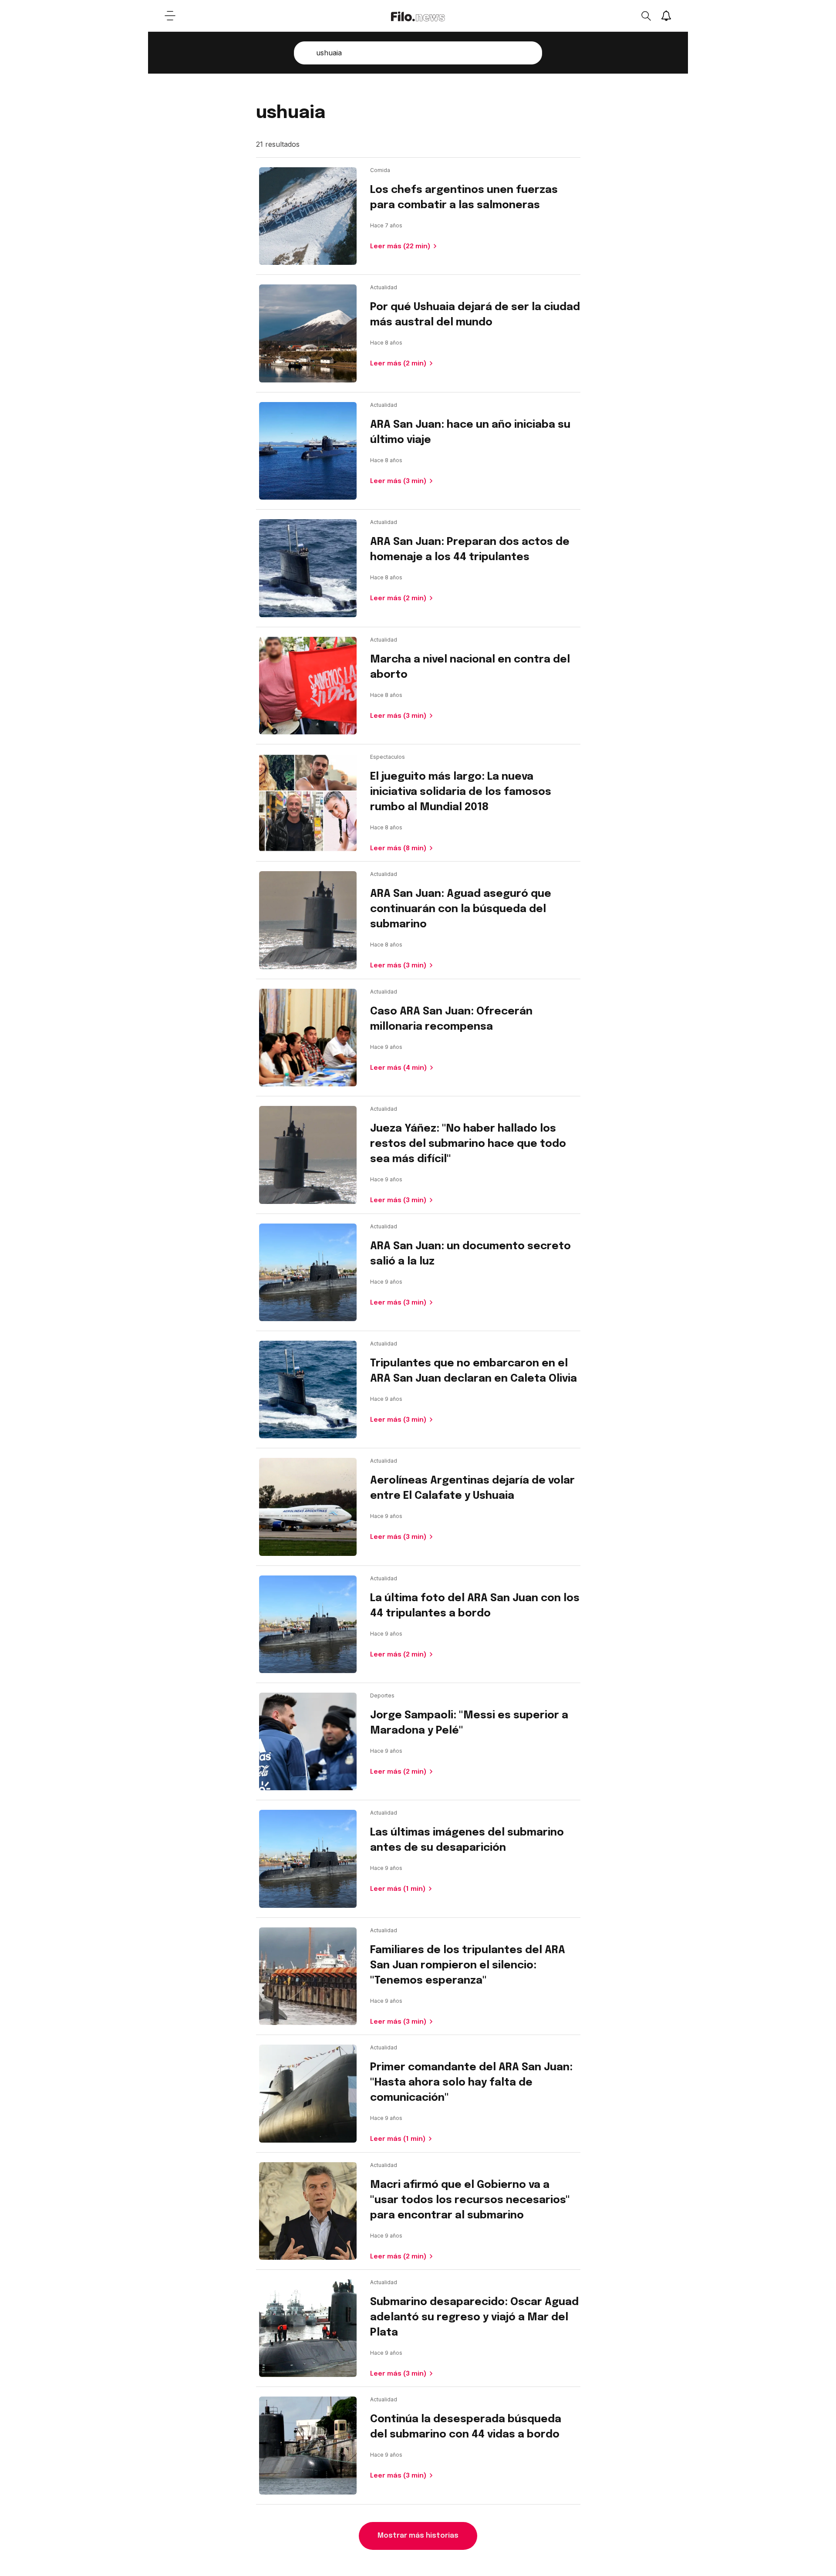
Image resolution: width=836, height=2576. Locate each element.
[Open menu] (170, 16)
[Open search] (646, 16)
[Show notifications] (666, 16)
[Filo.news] (418, 16)
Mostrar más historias (418, 2536)
